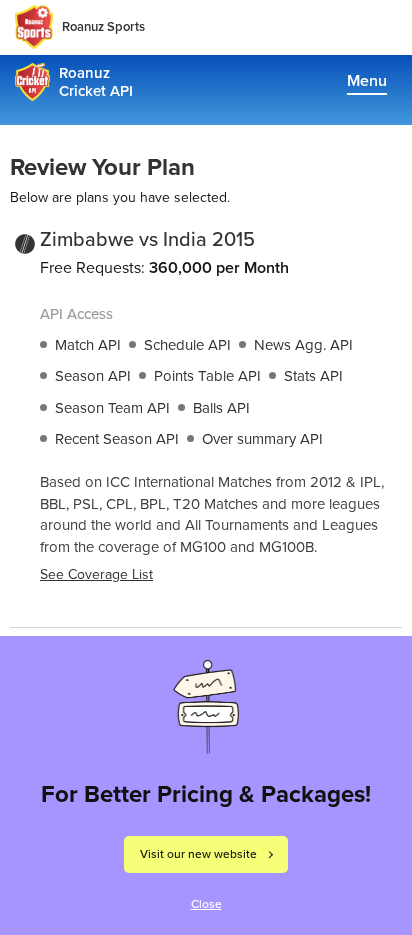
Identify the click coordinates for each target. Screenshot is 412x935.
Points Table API (207, 376)
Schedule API (187, 345)
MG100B (286, 547)
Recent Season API (117, 439)
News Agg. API (303, 345)
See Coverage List (96, 574)
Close (206, 904)
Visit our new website (198, 854)
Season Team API (112, 408)
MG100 (203, 547)
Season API (93, 376)
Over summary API (262, 439)
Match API (88, 345)
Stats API (313, 376)
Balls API (221, 408)
